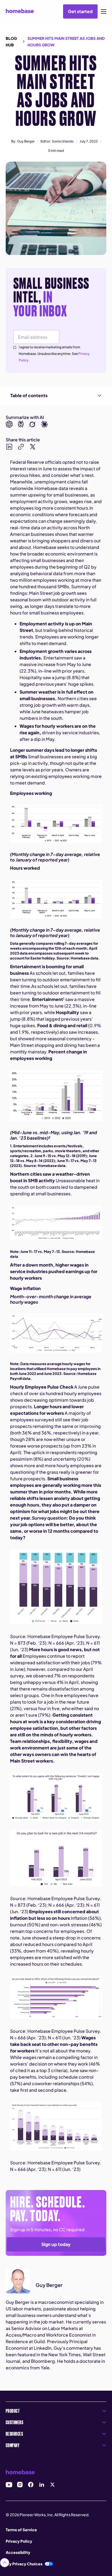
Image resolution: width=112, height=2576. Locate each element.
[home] (20, 11)
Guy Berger (26, 141)
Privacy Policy (19, 2541)
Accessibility (18, 2552)
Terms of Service (21, 2530)
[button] (104, 11)
